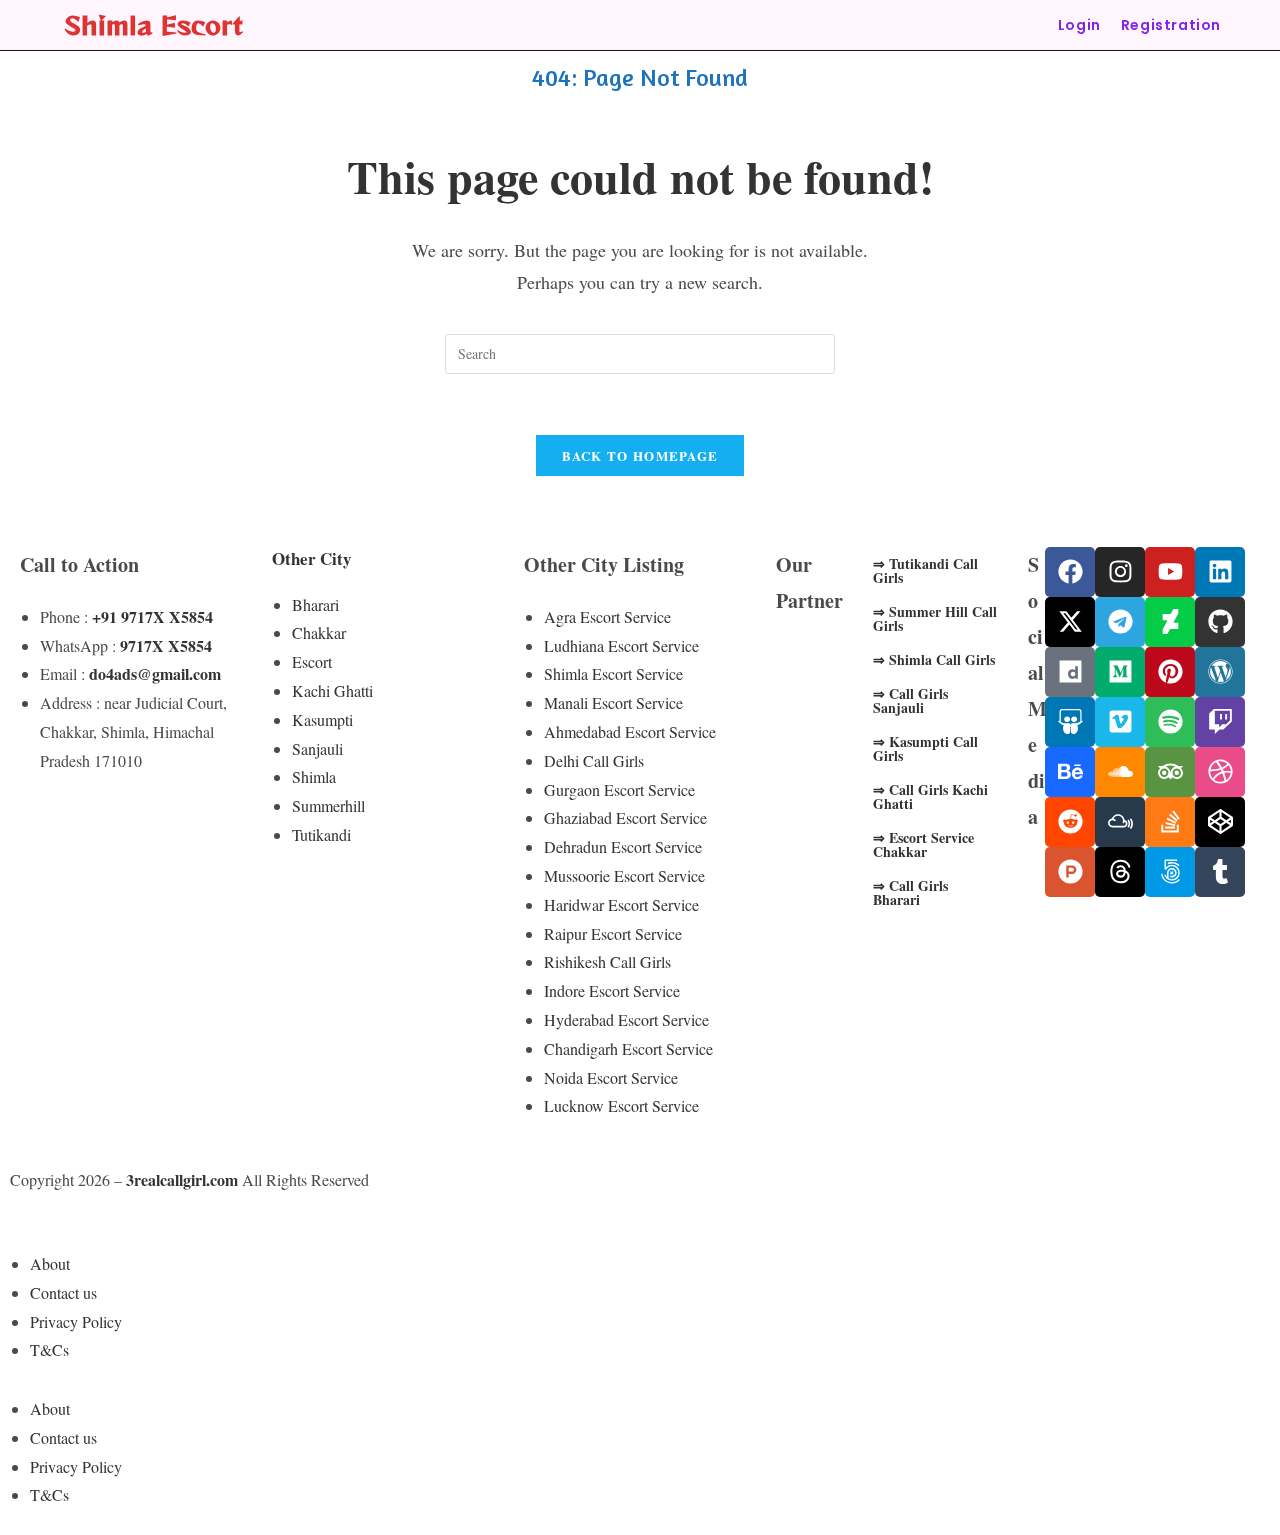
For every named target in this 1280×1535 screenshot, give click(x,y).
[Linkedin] (1220, 572)
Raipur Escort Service (613, 933)
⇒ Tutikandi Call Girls (925, 570)
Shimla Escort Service (613, 673)
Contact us (63, 1292)
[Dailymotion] (1070, 672)
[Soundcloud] (1120, 772)
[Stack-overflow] (1170, 822)
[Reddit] (1070, 822)
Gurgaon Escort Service (619, 789)
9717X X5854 (166, 645)
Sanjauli (317, 748)
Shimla (314, 776)
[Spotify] (1170, 722)
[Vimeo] (1120, 722)
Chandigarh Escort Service (628, 1048)
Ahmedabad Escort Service (630, 731)
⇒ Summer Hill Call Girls (935, 618)
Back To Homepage (640, 455)
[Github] (1220, 622)
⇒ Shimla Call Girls (934, 659)
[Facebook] (1070, 572)
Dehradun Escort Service (623, 846)
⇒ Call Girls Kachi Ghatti (930, 796)
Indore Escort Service (612, 990)
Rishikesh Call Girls (607, 961)
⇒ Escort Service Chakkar (923, 844)
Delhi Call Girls (594, 760)
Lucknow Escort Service (621, 1105)
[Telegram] (1120, 622)
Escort (312, 661)
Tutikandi (321, 834)
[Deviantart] (1170, 622)
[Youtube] (1170, 572)
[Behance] (1070, 772)
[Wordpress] (1220, 672)
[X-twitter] (1070, 622)
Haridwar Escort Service (621, 904)
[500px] (1170, 872)
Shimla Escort (153, 24)
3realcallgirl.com (182, 1179)
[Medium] (1120, 672)
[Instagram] (1120, 572)
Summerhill (328, 805)
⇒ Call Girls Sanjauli (910, 700)
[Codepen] (1220, 822)
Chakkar (319, 632)
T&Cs (49, 1349)
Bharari (315, 604)
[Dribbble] (1220, 772)
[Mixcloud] (1120, 822)
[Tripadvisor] (1170, 772)
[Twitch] (1220, 722)
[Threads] (1120, 872)
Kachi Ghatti (332, 690)
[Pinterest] (1170, 672)
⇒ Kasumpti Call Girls (925, 748)
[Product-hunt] (1070, 872)
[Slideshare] (1070, 722)
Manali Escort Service (613, 702)
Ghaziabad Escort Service (625, 817)
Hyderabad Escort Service (626, 1019)
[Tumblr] (1220, 872)
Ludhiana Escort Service (621, 645)
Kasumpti (322, 719)
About (50, 1263)
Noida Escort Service (611, 1077)
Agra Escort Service (607, 616)
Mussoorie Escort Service (624, 875)
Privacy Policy (76, 1321)
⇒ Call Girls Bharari (910, 892)
